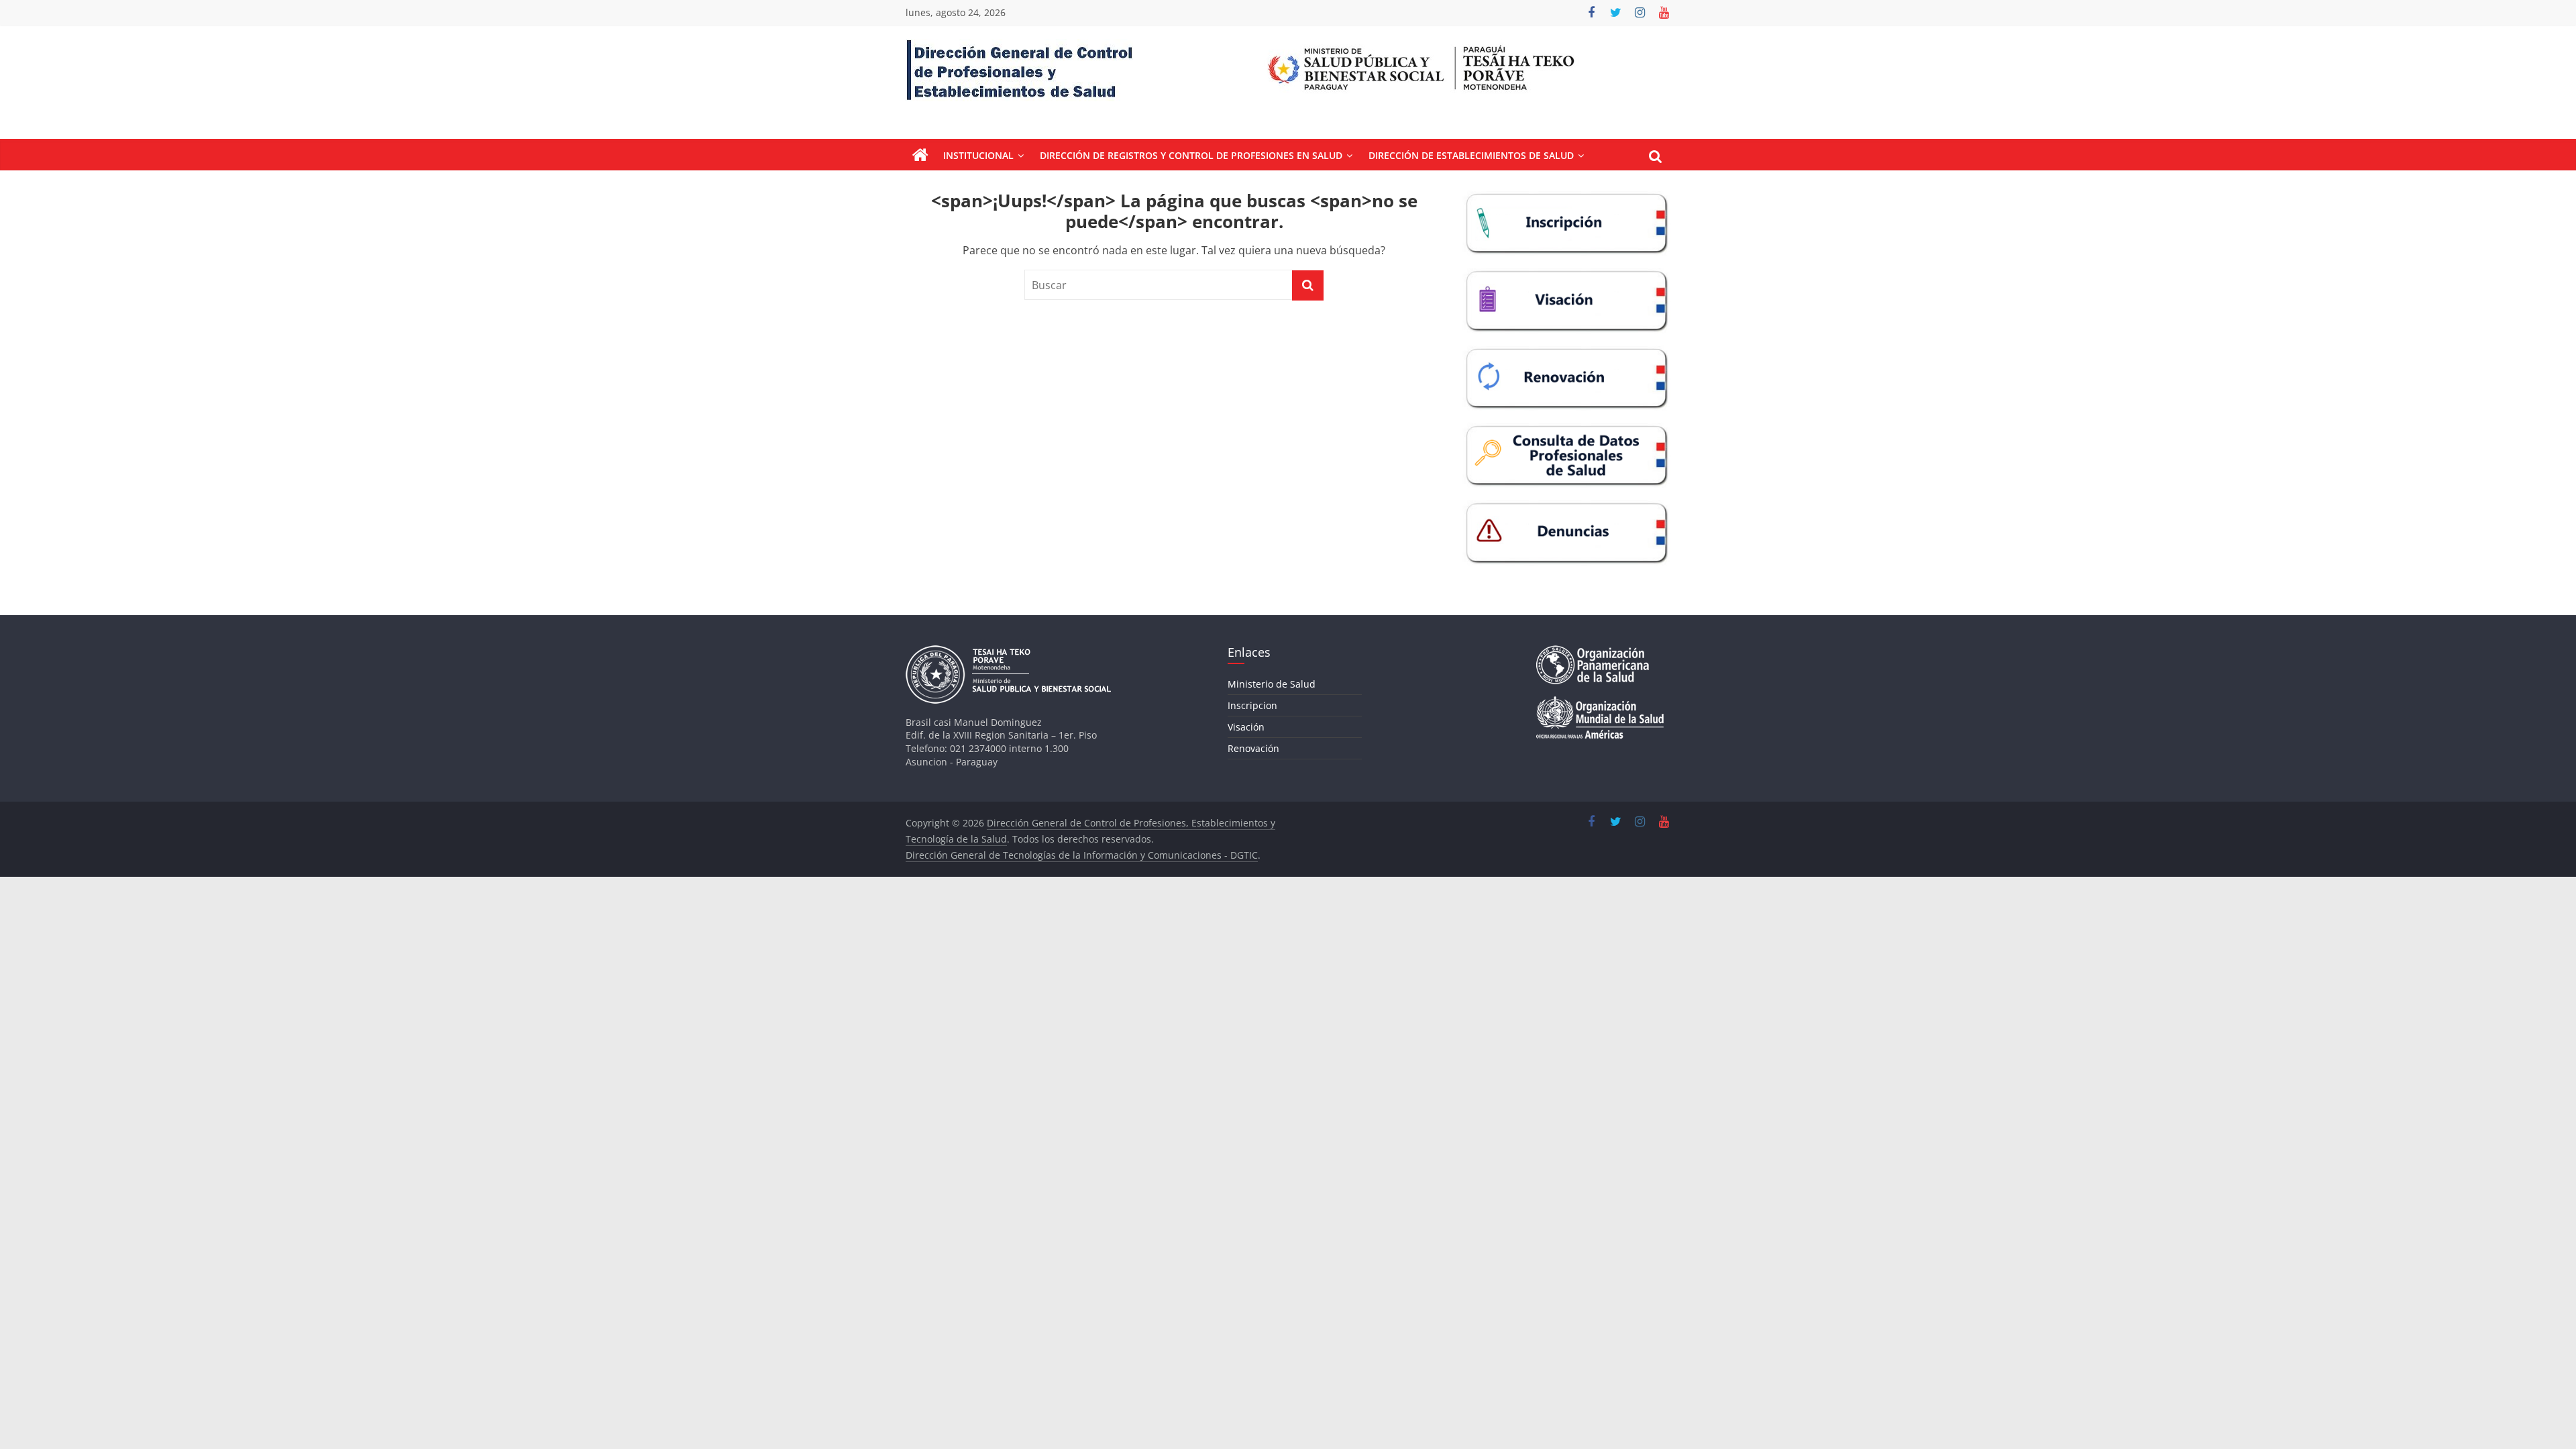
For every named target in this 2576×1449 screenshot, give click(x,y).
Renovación (1253, 748)
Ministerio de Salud (1272, 684)
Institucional (978, 155)
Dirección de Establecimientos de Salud (1471, 155)
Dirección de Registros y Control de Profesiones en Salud (1191, 155)
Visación (1246, 727)
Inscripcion (1252, 705)
